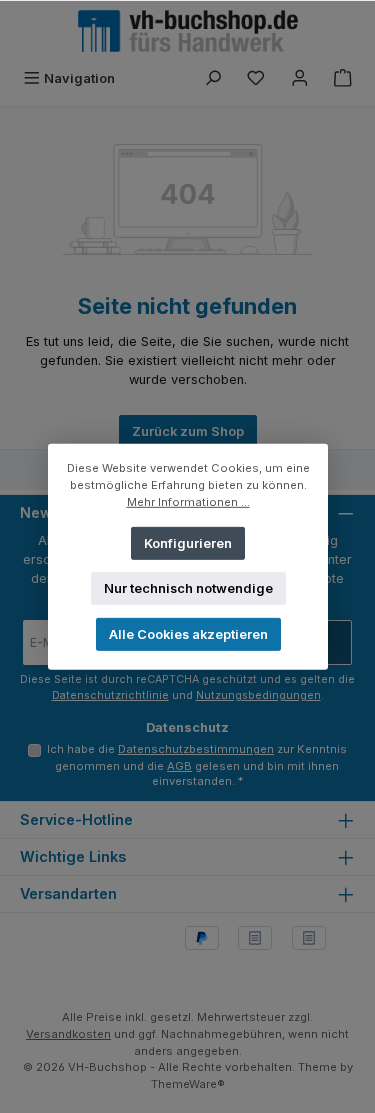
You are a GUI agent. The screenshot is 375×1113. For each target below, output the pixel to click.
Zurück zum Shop (188, 431)
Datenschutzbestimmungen (196, 749)
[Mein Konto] (300, 78)
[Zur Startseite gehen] (188, 31)
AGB (179, 766)
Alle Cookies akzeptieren (187, 633)
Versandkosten (68, 1034)
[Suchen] (213, 78)
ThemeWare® (188, 1084)
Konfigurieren (188, 542)
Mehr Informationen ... (187, 501)
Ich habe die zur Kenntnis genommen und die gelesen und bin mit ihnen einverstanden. (197, 765)
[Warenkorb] (343, 78)
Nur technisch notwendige (187, 587)
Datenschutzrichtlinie (110, 695)
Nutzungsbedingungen (258, 695)
